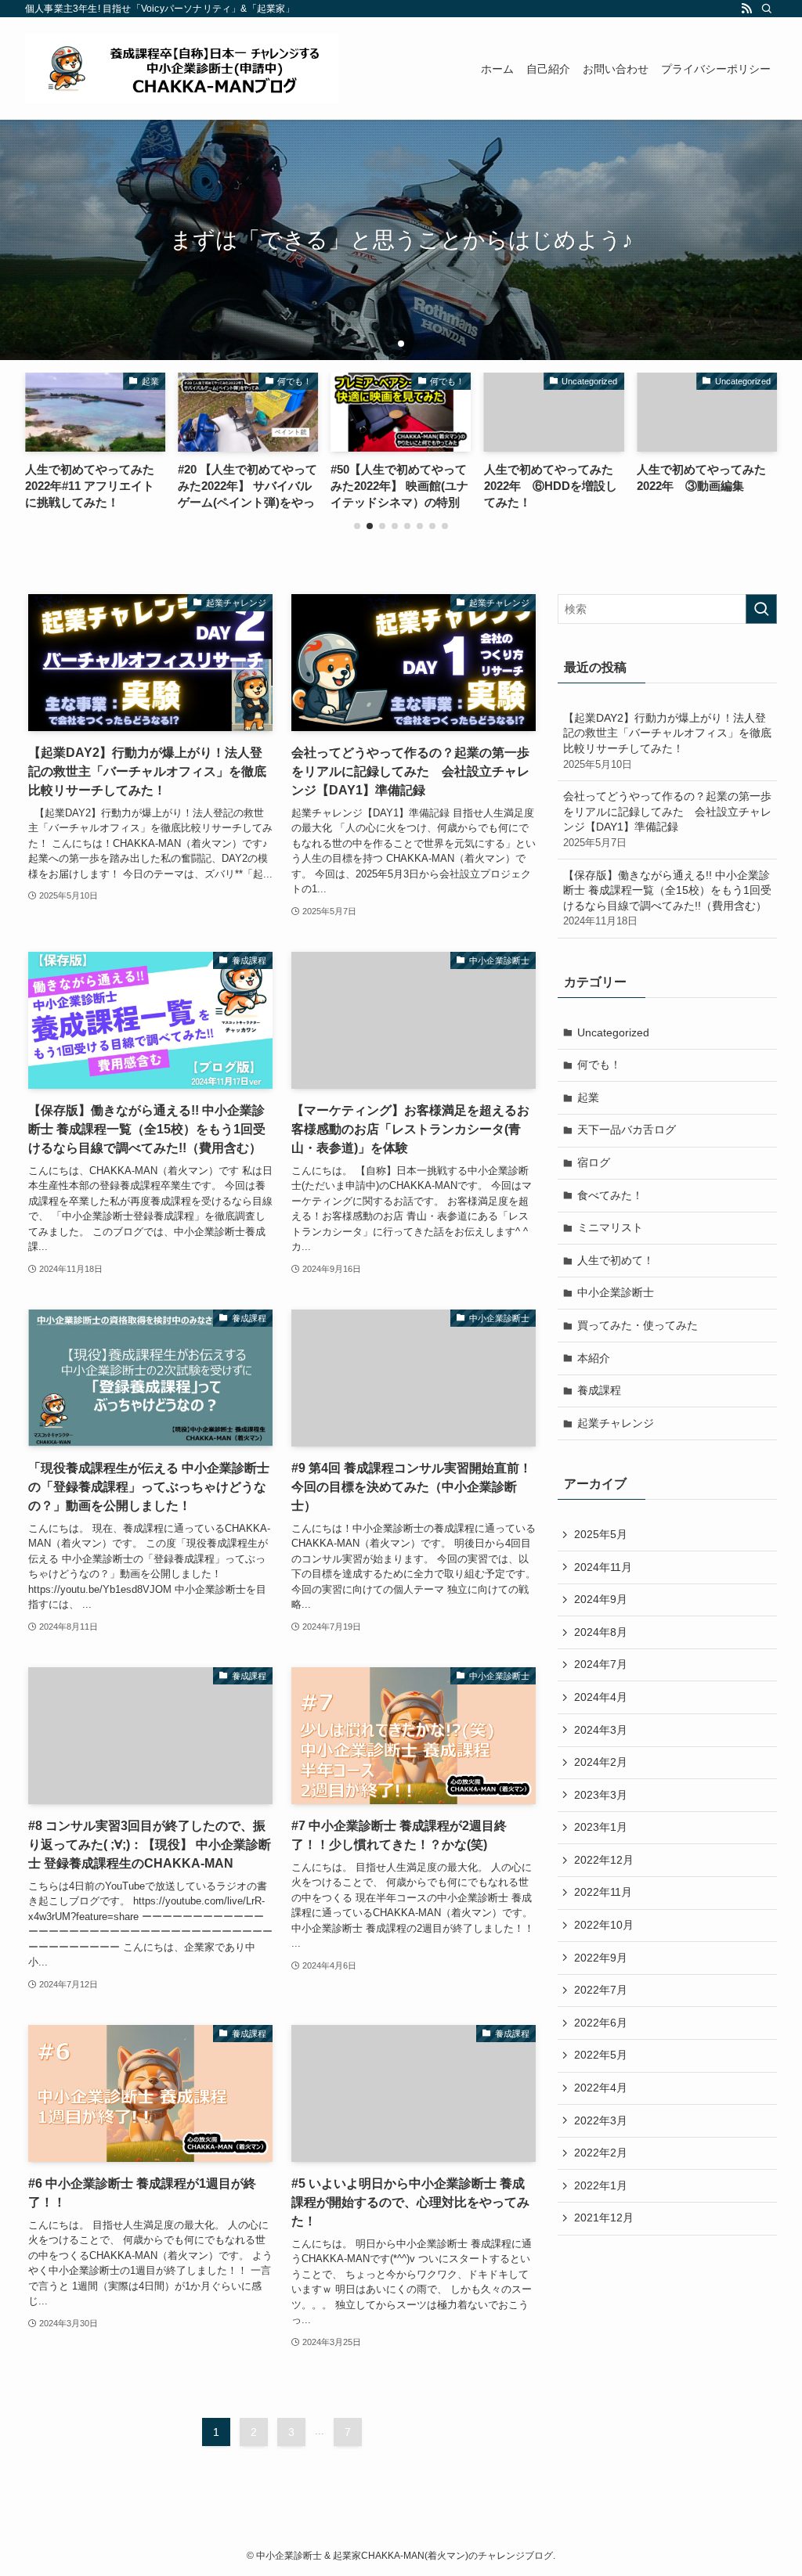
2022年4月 (601, 2088)
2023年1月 (601, 1827)
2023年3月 (601, 1795)
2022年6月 (601, 2023)
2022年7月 (601, 1990)
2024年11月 (603, 1567)
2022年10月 (604, 1925)
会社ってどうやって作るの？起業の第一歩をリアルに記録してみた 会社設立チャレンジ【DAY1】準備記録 (667, 819)
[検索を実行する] (761, 609)
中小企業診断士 (616, 1292)
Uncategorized (613, 1032)
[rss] (746, 9)
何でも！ (599, 1065)
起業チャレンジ (616, 1423)
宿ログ (594, 1162)
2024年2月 (601, 1762)
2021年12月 (604, 2218)
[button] (388, 344)
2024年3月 (601, 1730)
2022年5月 (601, 2055)
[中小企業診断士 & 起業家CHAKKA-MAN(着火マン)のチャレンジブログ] (182, 68)
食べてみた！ (610, 1195)
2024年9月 (601, 1599)
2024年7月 (601, 1664)
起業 (588, 1097)
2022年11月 (603, 1892)
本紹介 (594, 1358)
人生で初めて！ (616, 1260)
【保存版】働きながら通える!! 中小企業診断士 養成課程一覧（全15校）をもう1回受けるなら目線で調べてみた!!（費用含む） (667, 898)
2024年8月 (601, 1632)
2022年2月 (601, 2153)
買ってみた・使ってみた (638, 1325)
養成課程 (599, 1390)
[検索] (767, 9)
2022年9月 (601, 1958)
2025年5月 (601, 1534)
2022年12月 (604, 1860)
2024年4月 (601, 1697)
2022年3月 (601, 2120)
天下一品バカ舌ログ (627, 1129)
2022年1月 (601, 2185)
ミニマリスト (610, 1227)
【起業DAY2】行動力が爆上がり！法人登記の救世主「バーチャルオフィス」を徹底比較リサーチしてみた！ (667, 741)
